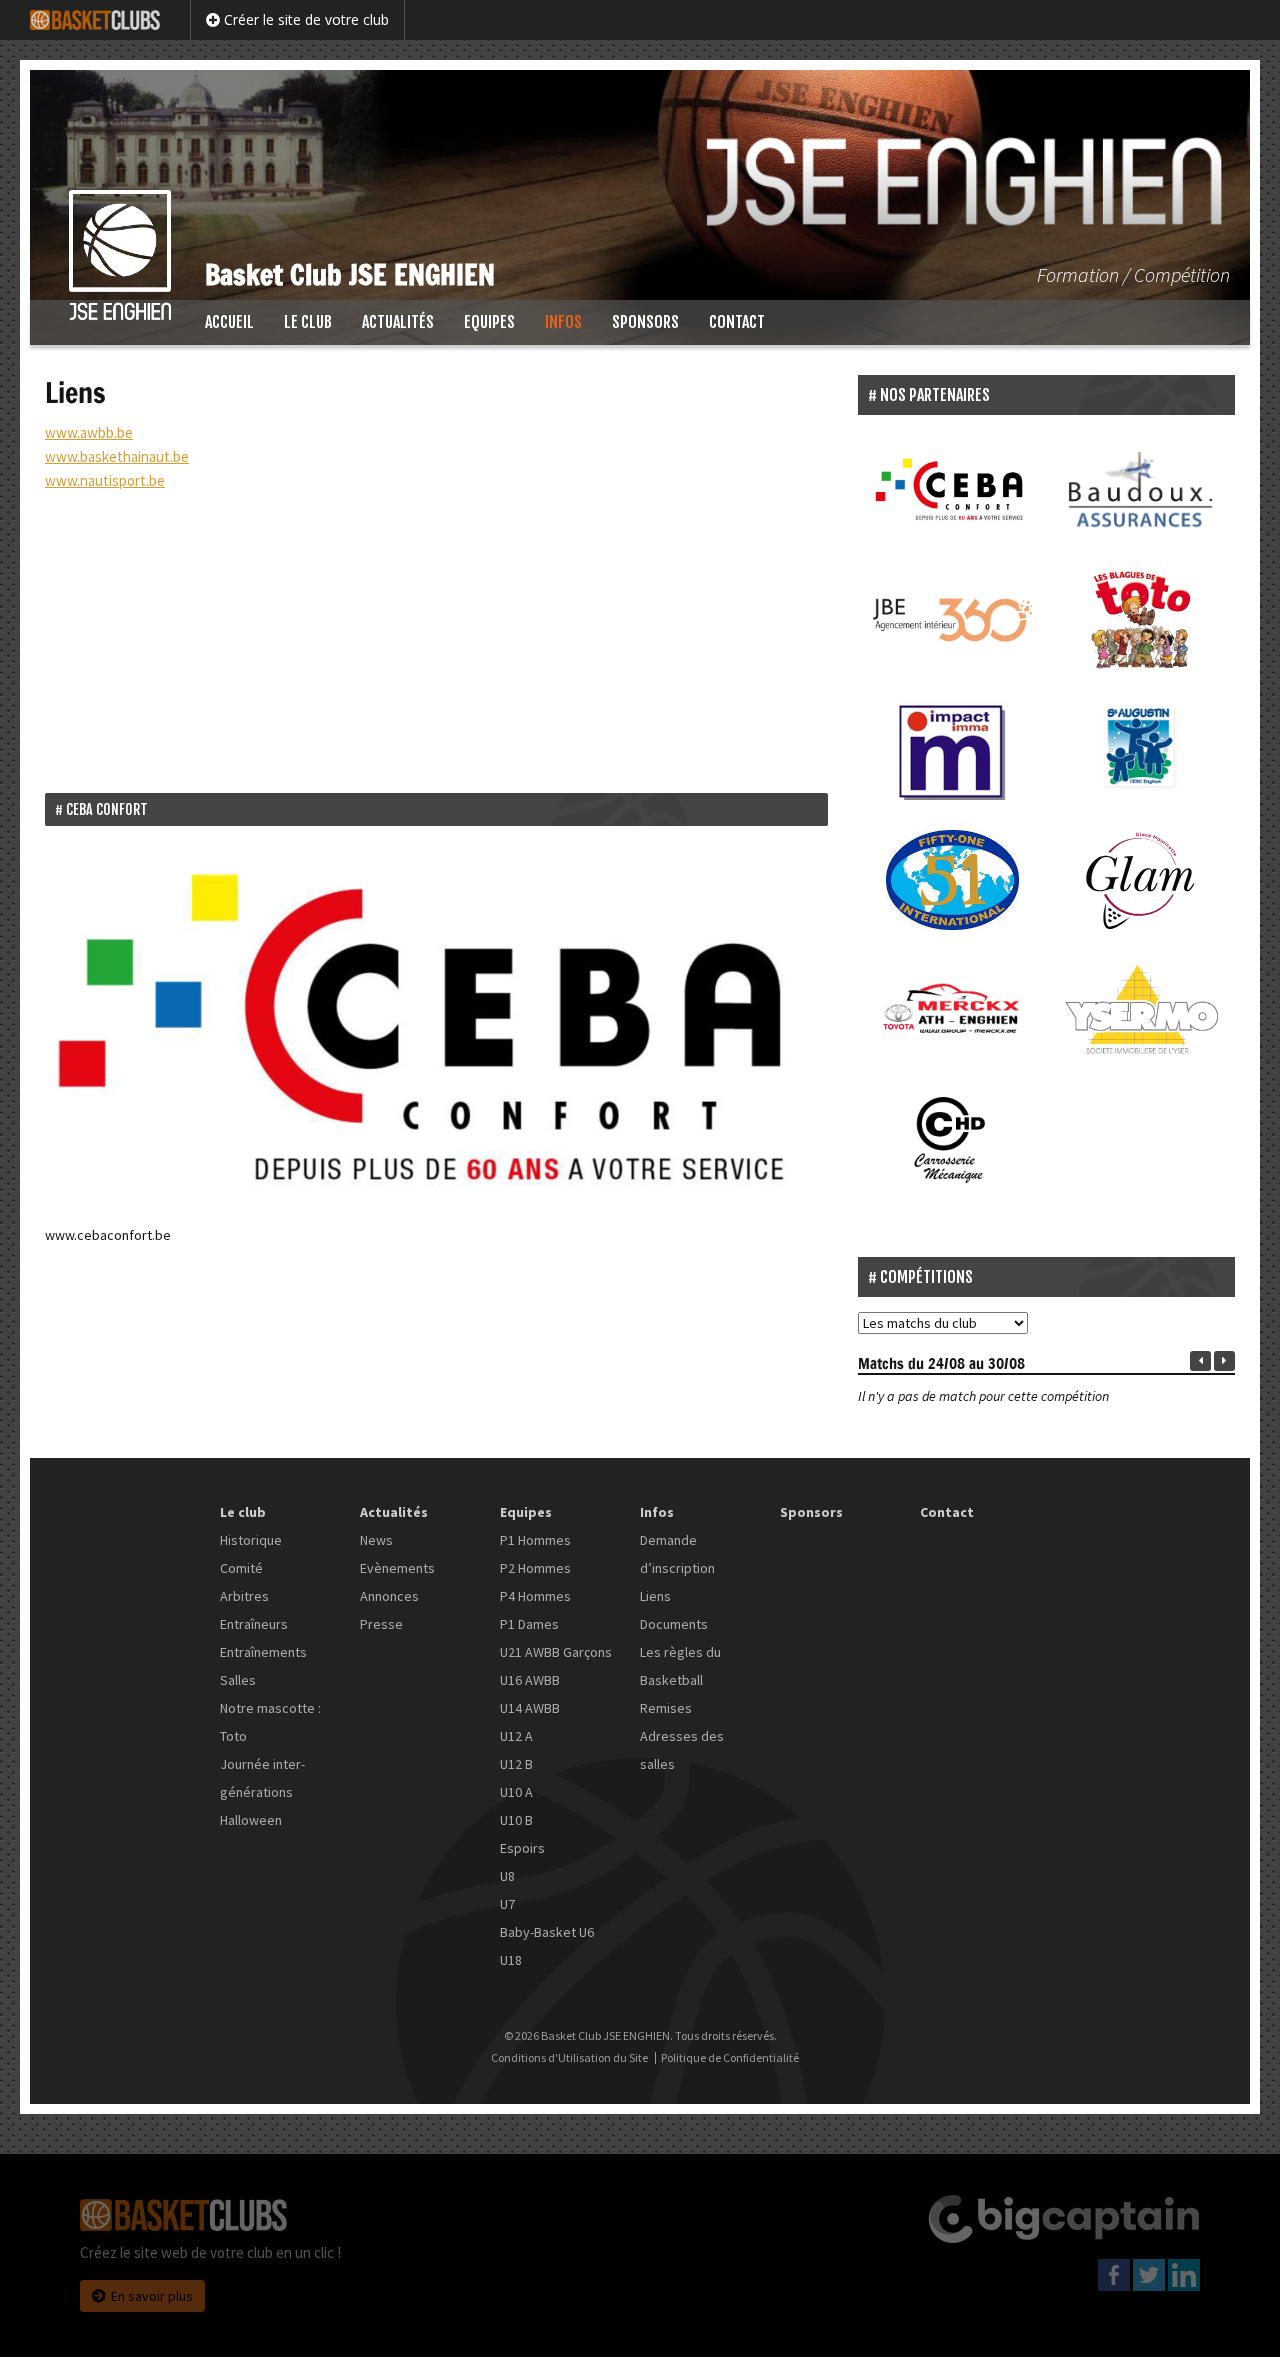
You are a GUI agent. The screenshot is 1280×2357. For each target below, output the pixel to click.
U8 (507, 1876)
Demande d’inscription (677, 1554)
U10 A (516, 1792)
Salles (238, 1680)
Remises (666, 1708)
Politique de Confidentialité (730, 2058)
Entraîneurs (254, 1624)
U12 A (516, 1736)
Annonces (389, 1596)
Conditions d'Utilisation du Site (569, 2058)
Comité (241, 1568)
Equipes (489, 322)
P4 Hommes (535, 1596)
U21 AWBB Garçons (556, 1652)
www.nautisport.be (105, 480)
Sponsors (645, 322)
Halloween (251, 1820)
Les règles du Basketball (680, 1666)
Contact (737, 322)
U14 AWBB (530, 1708)
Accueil (229, 322)
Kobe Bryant (306, 706)
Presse (381, 1624)
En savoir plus (152, 2296)
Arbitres (244, 1596)
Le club (308, 322)
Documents (674, 1624)
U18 (511, 1960)
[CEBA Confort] (436, 1028)
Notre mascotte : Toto (270, 1722)
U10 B (516, 1820)
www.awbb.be (89, 432)
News (376, 1540)
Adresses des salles (682, 1750)
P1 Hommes (535, 1540)
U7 (507, 1904)
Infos (563, 322)
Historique (251, 1540)
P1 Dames (529, 1624)
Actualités (398, 322)
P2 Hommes (535, 1568)
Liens (655, 1596)
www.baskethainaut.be (117, 456)
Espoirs (522, 1848)
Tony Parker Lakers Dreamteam (552, 706)
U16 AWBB (530, 1680)
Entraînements (263, 1652)
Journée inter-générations (262, 1778)
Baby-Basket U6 (547, 1932)
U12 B (516, 1764)
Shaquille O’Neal (399, 706)
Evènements (397, 1568)
